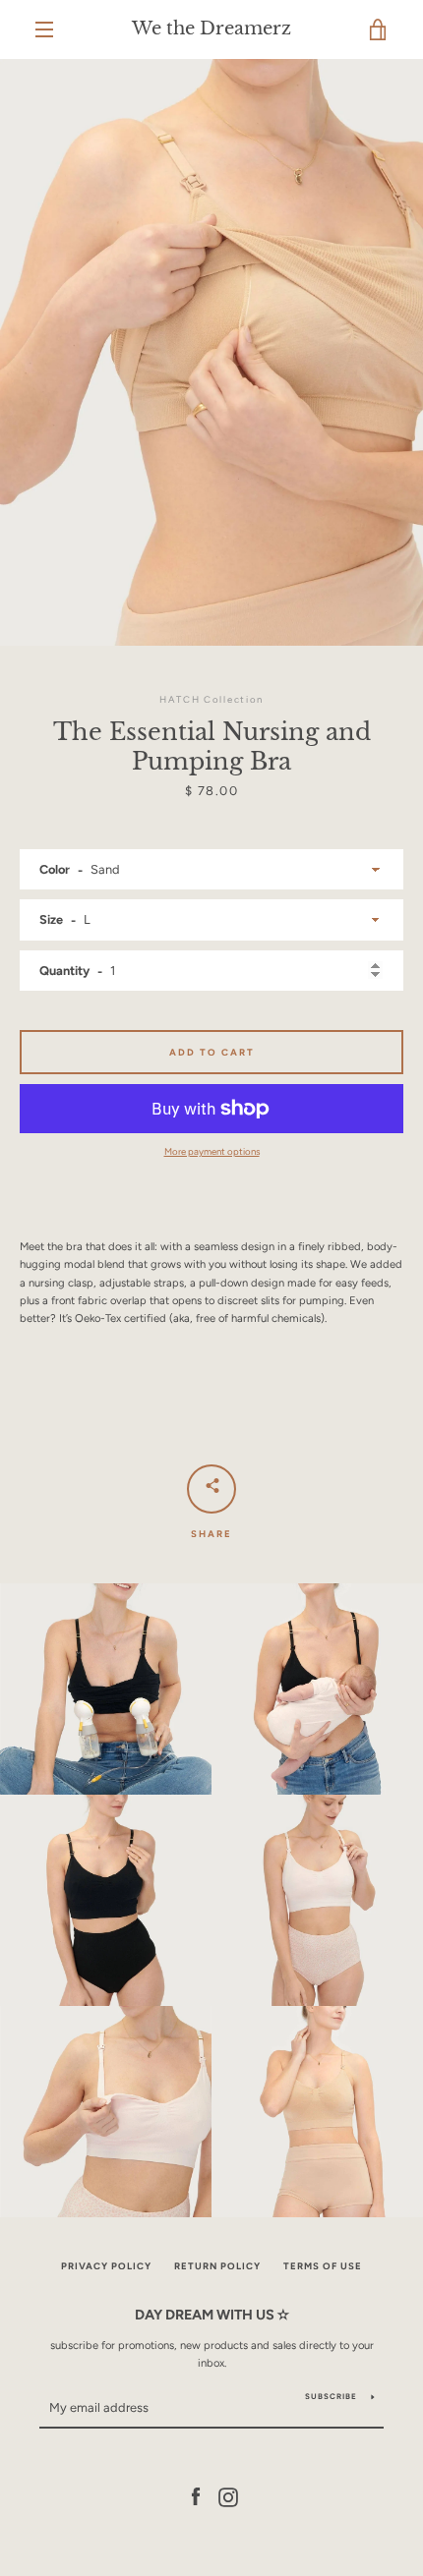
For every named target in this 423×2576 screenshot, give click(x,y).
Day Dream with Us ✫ (212, 2315)
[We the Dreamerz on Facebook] (196, 2496)
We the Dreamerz (211, 29)
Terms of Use (323, 2266)
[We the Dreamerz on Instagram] (228, 2496)
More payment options (212, 1151)
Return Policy (217, 2266)
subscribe (331, 2396)
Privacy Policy (106, 2266)
